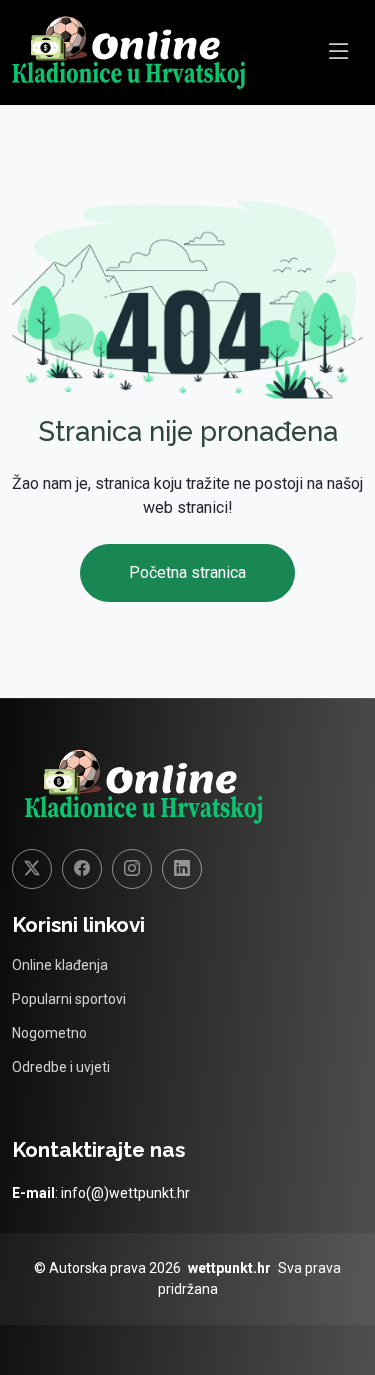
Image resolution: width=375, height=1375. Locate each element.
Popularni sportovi (69, 999)
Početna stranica (187, 572)
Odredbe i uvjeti (61, 1067)
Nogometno (49, 1033)
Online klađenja (60, 965)
